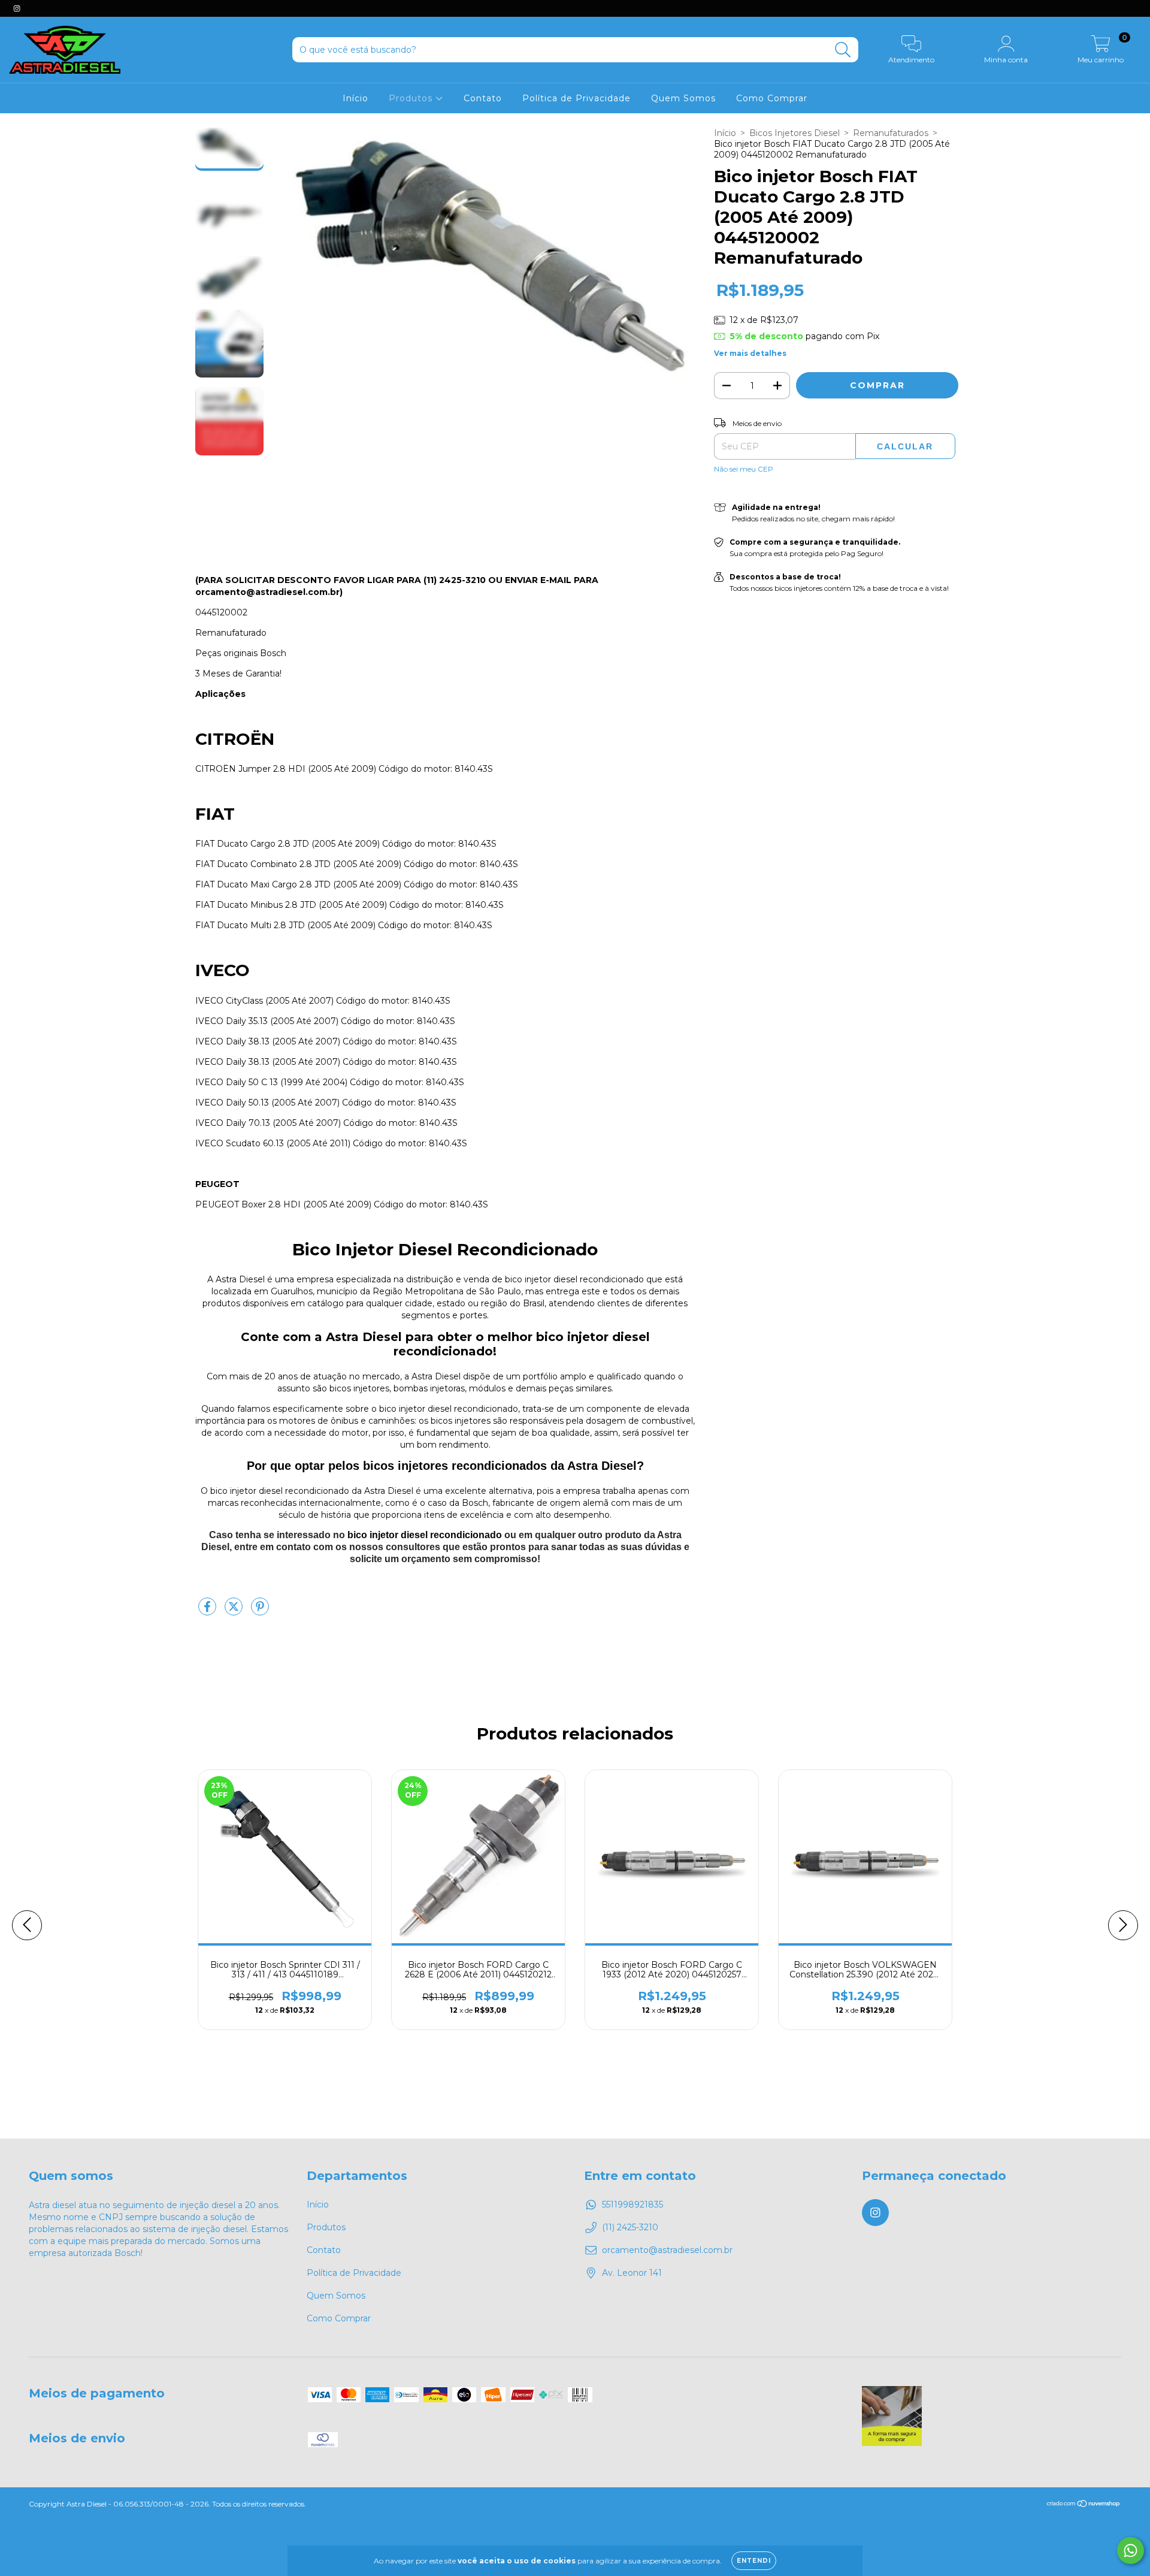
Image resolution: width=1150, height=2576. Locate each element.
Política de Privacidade (576, 98)
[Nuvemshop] (1084, 2505)
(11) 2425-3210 (630, 2227)
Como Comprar (772, 98)
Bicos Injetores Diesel (795, 133)
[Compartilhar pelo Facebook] (208, 1611)
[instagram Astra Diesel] (17, 8)
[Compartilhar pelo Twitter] (235, 1611)
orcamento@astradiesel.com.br (667, 2250)
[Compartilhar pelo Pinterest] (260, 1611)
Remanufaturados (891, 133)
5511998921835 (632, 2204)
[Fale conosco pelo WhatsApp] (1131, 2551)
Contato (483, 98)
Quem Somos (683, 98)
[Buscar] (843, 50)
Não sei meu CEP (744, 469)
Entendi (754, 2561)
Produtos (412, 98)
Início (355, 98)
